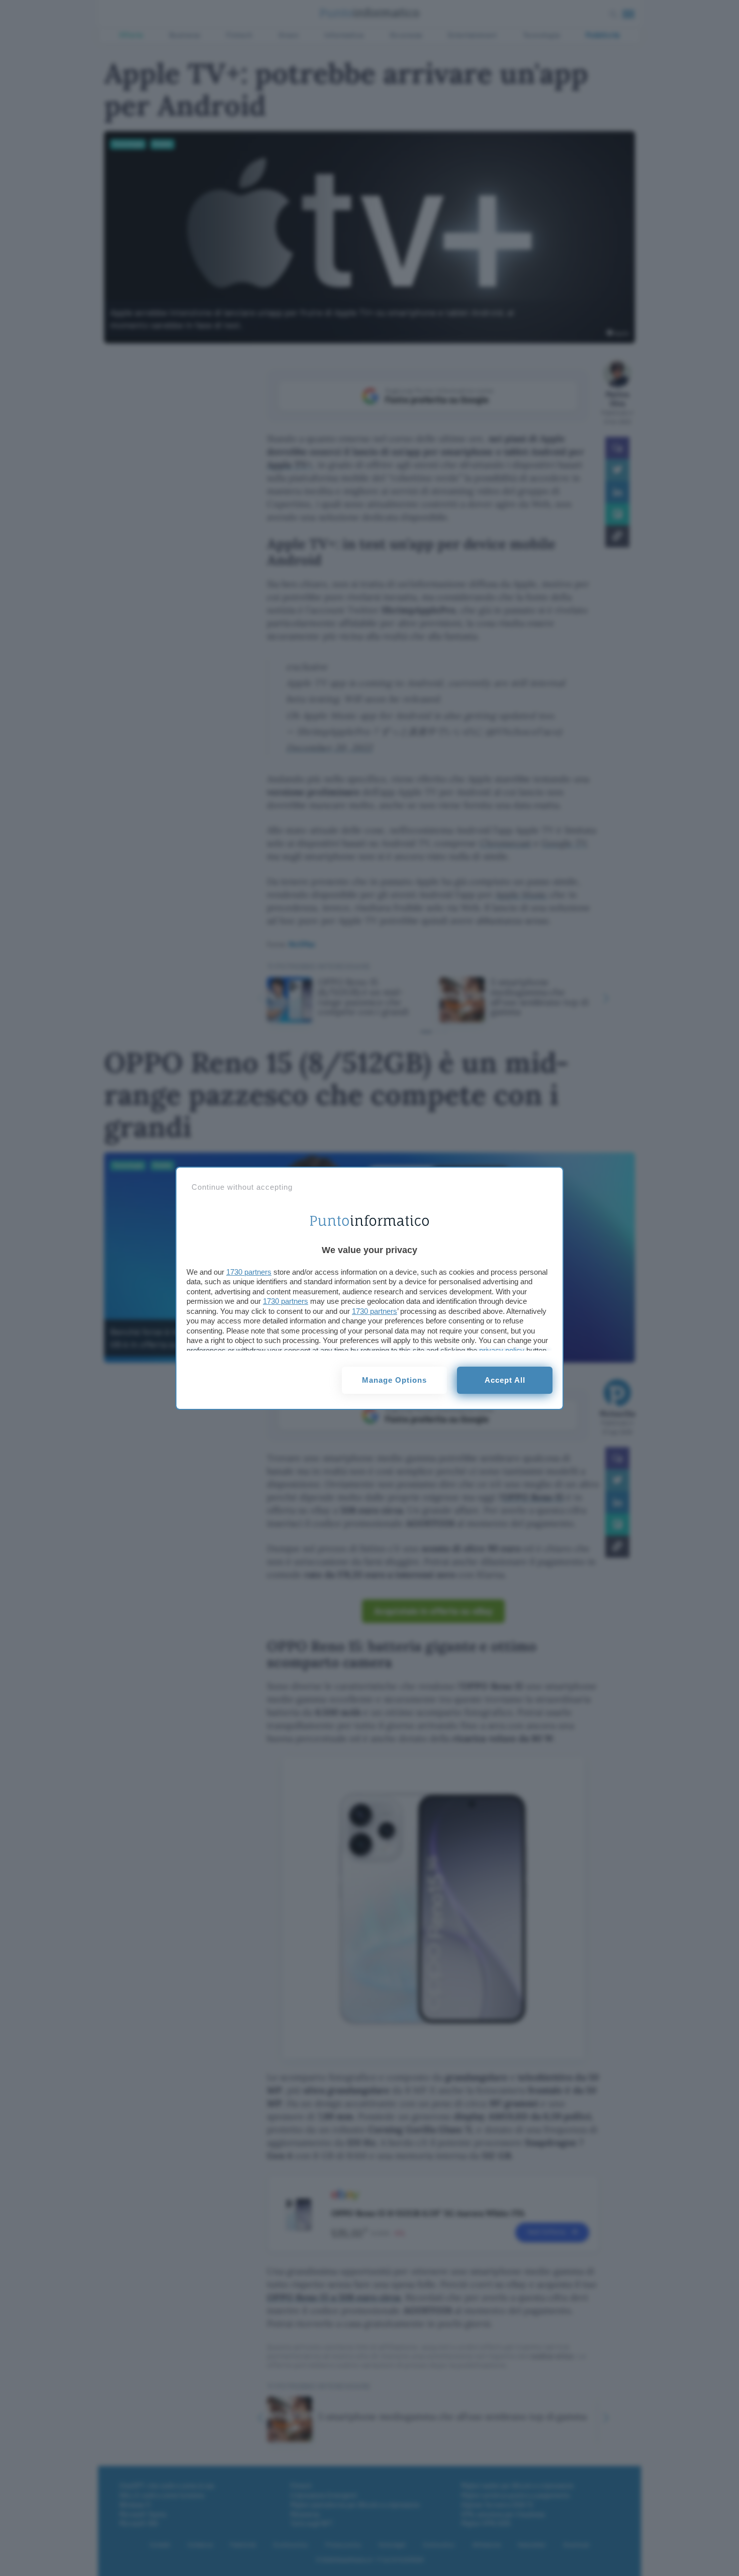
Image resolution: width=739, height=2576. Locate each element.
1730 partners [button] (249, 1272)
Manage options (394, 1380)
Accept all (505, 1380)
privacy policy (502, 1350)
